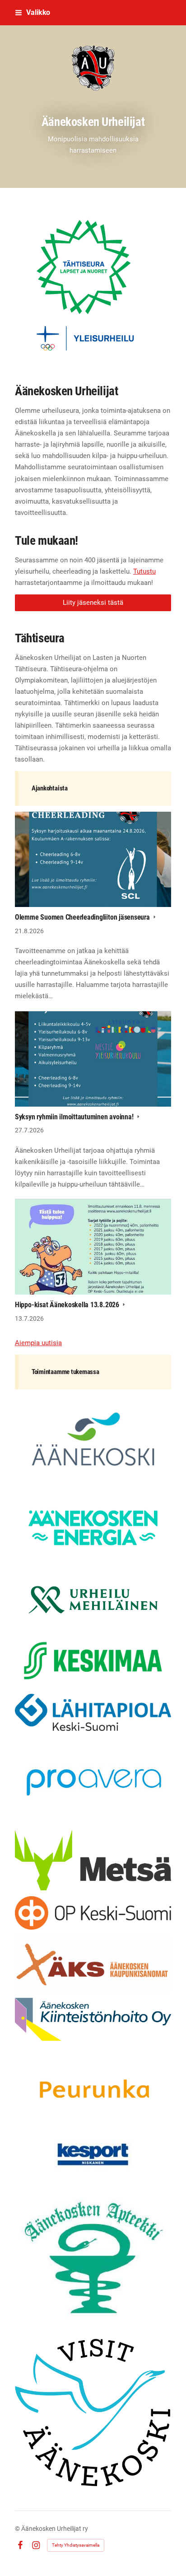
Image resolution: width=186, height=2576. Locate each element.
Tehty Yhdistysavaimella (76, 2545)
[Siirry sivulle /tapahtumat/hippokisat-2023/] (93, 285)
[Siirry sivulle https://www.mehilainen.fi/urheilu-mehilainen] (93, 1600)
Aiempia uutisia (38, 1343)
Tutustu (144, 571)
